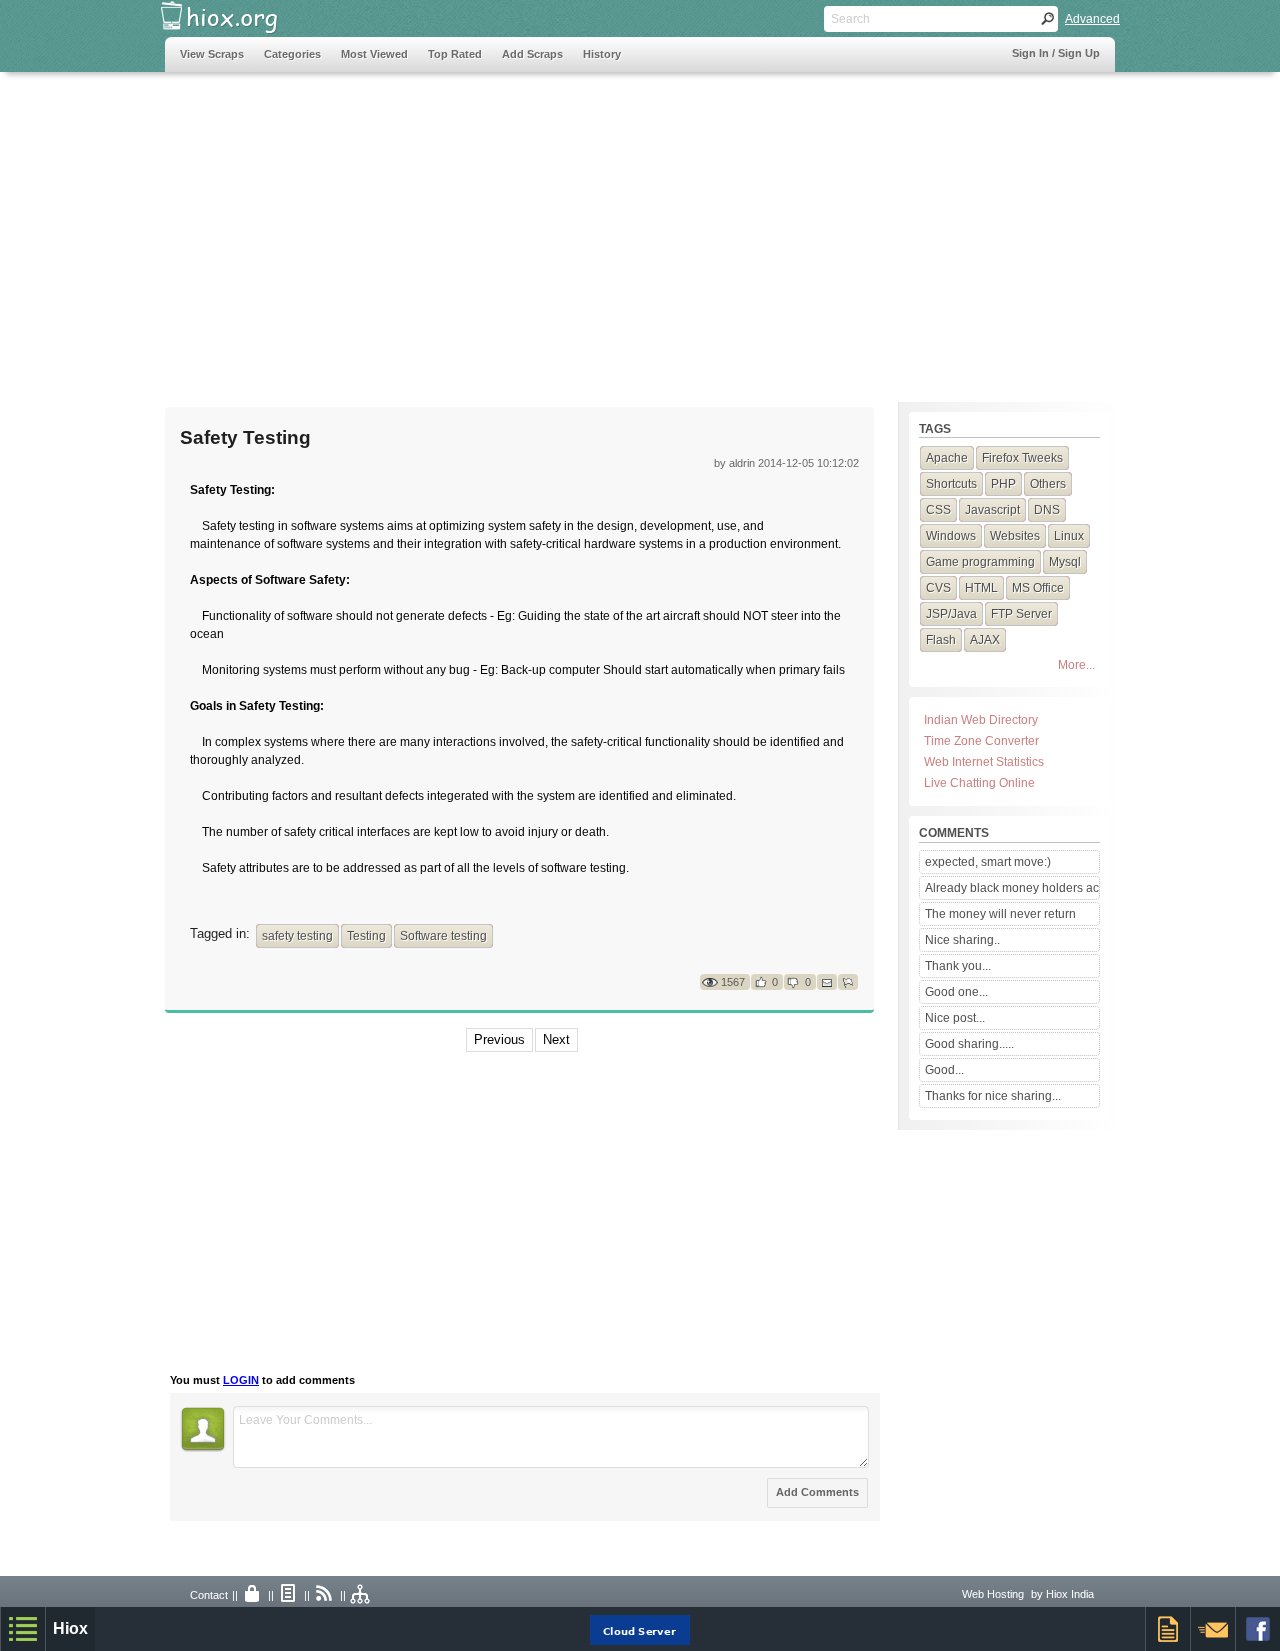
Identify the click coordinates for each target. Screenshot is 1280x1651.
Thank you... (958, 966)
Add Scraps (532, 54)
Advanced (1092, 19)
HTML (981, 588)
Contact (209, 1595)
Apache (947, 458)
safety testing (297, 936)
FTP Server (1021, 614)
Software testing (443, 936)
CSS (938, 510)
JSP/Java (951, 614)
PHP (1003, 484)
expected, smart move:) (988, 862)
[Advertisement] (529, 227)
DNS (1047, 510)
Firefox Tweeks (1022, 458)
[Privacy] (253, 1595)
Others (1048, 484)
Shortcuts (951, 484)
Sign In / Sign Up (1056, 53)
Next (556, 1039)
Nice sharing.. (962, 940)
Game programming (980, 562)
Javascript (992, 510)
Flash (941, 640)
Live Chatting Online (979, 783)
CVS (938, 588)
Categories (292, 54)
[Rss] (325, 1595)
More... (1076, 665)
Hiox (70, 1628)
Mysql (1065, 562)
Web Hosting (993, 1594)
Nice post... (955, 1018)
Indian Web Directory (981, 720)
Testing (366, 936)
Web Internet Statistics (984, 762)
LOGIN (241, 1380)
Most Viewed (374, 54)
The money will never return (1000, 914)
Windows (951, 536)
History (602, 54)
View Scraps (212, 54)
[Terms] (289, 1595)
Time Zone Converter (981, 741)
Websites (1015, 536)
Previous (499, 1039)
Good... (944, 1070)
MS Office (1038, 588)
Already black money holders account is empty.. (1012, 888)
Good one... (956, 992)
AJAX (985, 640)
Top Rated (455, 54)
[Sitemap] (361, 1595)
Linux (1069, 536)
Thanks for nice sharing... (993, 1096)
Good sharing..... (969, 1044)
